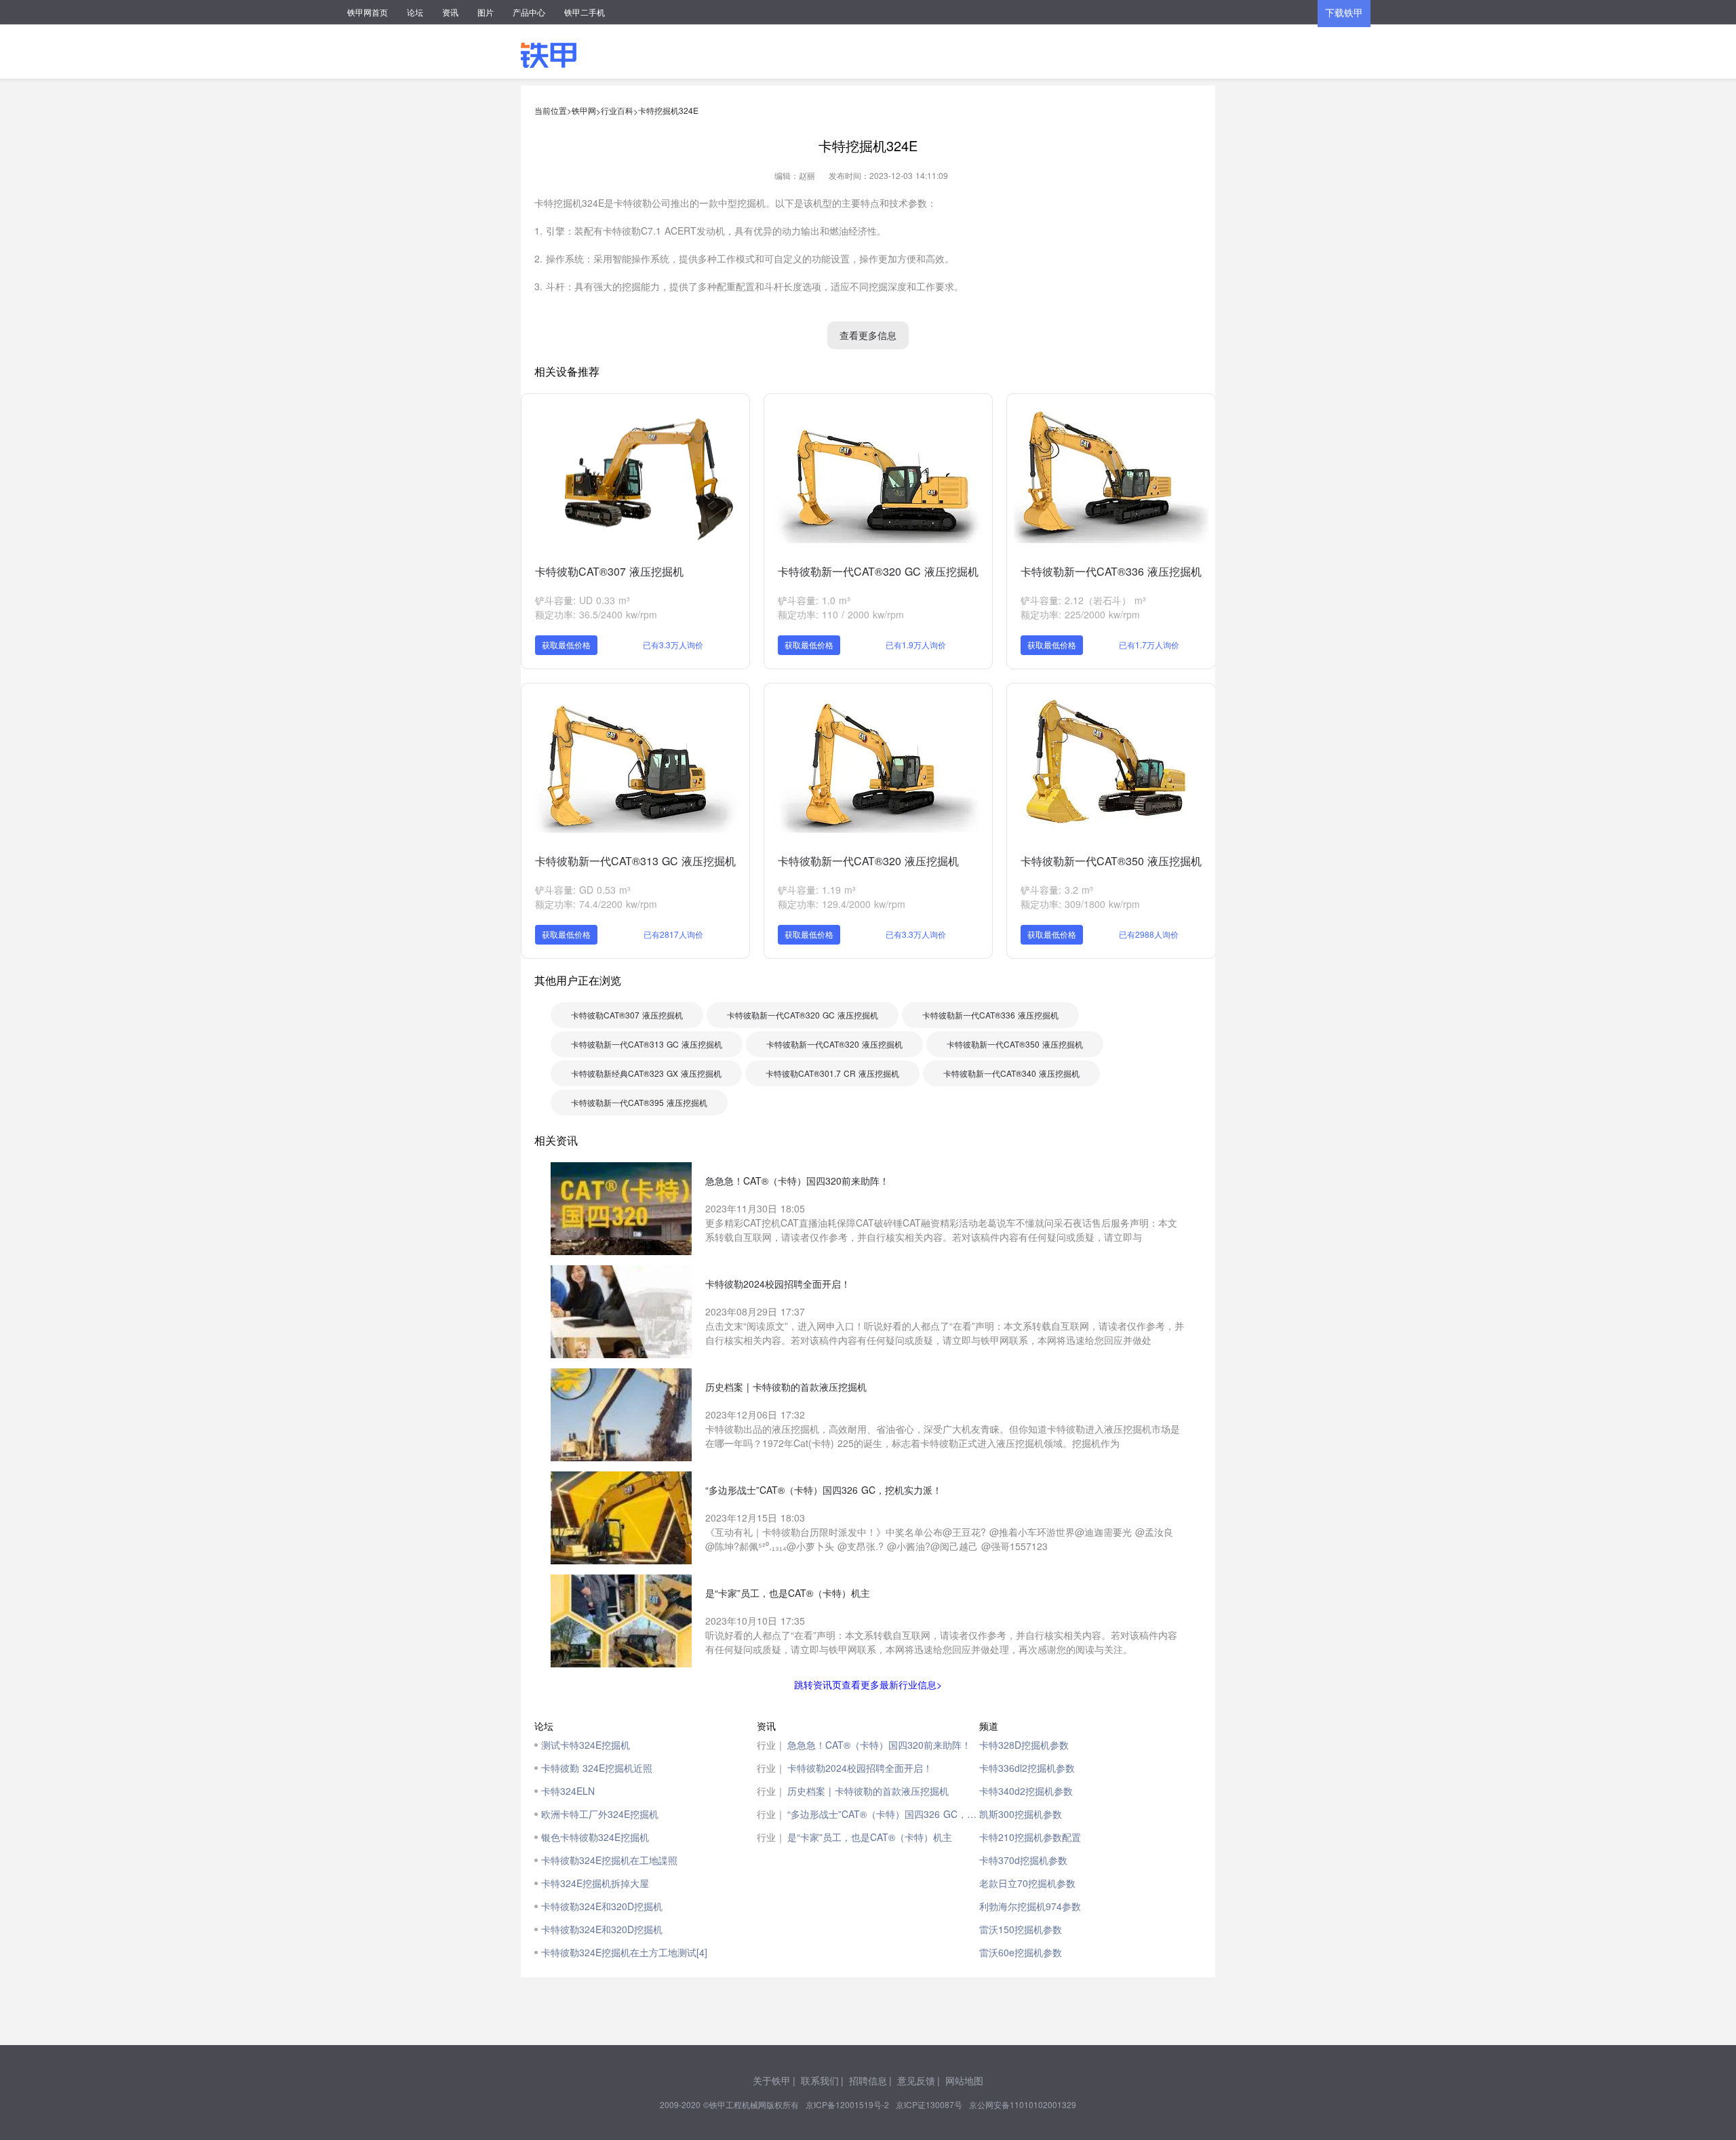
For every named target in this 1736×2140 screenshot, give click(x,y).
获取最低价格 (566, 645)
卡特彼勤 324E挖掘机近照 (597, 1768)
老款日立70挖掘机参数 (1027, 1883)
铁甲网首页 (368, 12)
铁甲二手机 (585, 12)
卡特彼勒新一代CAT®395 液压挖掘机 (639, 1102)
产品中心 (529, 12)
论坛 (415, 12)
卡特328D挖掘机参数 (1024, 1745)
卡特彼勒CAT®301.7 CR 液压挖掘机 (832, 1073)
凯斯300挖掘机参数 (1021, 1814)
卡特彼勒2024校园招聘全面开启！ (860, 1768)
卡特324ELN (568, 1791)
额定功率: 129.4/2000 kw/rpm (842, 904)
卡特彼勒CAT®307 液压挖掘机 (609, 571)
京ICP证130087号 (929, 2104)
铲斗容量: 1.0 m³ (814, 600)
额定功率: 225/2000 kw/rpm (1080, 614)
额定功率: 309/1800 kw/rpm (1080, 904)
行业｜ (771, 1745)
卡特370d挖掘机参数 (1023, 1860)
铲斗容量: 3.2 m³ (1057, 890)
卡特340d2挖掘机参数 (1026, 1791)
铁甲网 (584, 110)
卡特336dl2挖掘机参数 (1027, 1768)
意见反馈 (916, 2080)
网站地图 (964, 2080)
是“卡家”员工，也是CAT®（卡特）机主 (870, 1837)
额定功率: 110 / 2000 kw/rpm (841, 614)
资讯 (450, 12)
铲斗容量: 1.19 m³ (817, 890)
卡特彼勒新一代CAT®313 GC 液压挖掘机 (635, 861)
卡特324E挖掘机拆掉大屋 (595, 1883)
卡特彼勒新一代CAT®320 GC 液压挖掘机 (878, 571)
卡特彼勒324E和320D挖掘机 (602, 1906)
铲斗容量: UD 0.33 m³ (583, 600)
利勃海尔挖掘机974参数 (1030, 1906)
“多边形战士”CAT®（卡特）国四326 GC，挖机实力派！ (883, 1814)
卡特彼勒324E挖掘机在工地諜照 (609, 1860)
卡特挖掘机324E (668, 110)
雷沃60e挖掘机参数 (1021, 1952)
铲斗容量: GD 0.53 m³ (583, 890)
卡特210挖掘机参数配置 (1030, 1837)
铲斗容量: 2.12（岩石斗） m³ (1083, 600)
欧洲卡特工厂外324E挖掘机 (600, 1814)
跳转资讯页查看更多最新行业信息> (868, 1684)
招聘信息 (868, 2080)
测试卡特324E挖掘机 (586, 1745)
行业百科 (617, 110)
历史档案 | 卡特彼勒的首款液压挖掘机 (868, 1791)
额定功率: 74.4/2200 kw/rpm (596, 904)
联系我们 (820, 2080)
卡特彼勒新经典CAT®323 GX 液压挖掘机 (646, 1073)
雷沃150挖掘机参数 (1021, 1929)
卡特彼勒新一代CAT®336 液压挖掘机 (1111, 571)
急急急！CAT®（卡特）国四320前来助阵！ (879, 1745)
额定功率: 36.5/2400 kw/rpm (596, 614)
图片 (486, 12)
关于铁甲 (772, 2080)
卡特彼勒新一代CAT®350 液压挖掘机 (1111, 861)
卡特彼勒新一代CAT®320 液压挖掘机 (868, 861)
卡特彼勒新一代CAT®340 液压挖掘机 (1011, 1073)
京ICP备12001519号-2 (847, 2104)
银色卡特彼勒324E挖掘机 (595, 1837)
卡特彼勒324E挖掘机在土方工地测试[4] (624, 1952)
